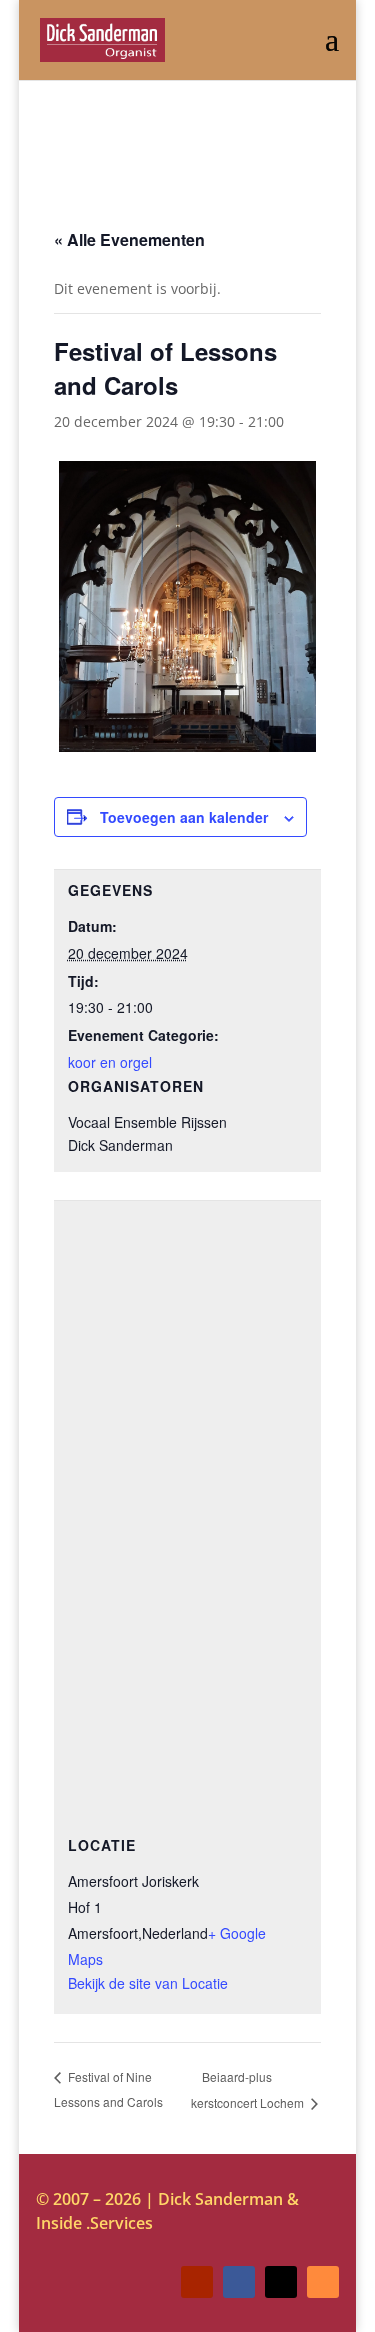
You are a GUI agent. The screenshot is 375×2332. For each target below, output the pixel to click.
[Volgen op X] (281, 2282)
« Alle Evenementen (129, 239)
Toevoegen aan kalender (184, 817)
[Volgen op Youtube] (197, 2282)
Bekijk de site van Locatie (148, 1983)
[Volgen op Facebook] (239, 2282)
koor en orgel (110, 1062)
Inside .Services (94, 2223)
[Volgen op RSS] (323, 2282)
